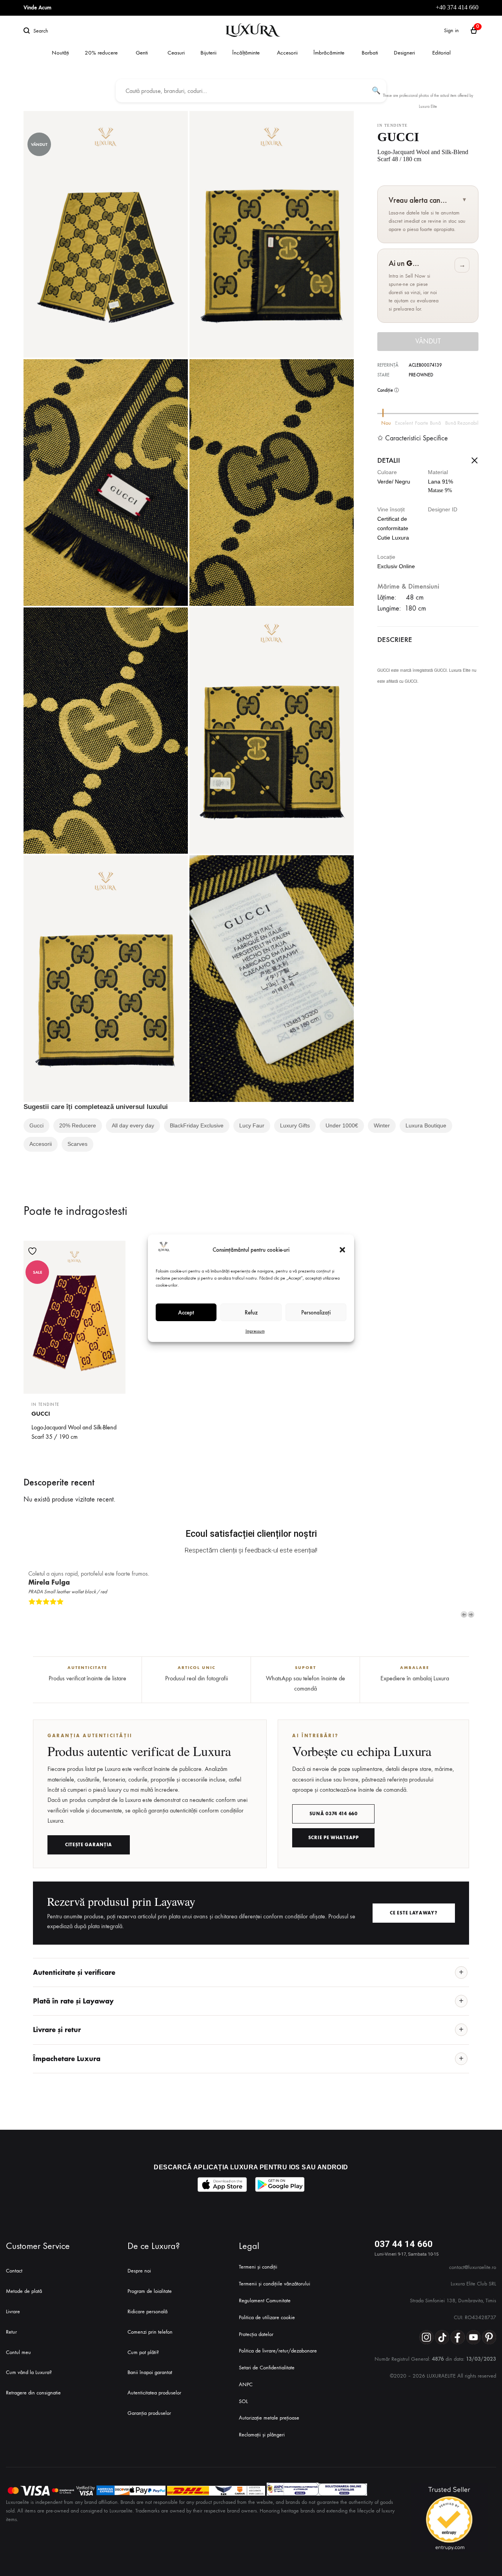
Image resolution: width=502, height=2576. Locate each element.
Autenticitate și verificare (74, 1972)
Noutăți (60, 53)
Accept (186, 1312)
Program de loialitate (150, 2291)
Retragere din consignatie (33, 2393)
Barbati (370, 53)
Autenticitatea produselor (154, 2393)
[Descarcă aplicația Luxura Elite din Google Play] (280, 2184)
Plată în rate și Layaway (73, 2001)
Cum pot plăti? (143, 2352)
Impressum (255, 1331)
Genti (142, 53)
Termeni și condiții (258, 2267)
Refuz (251, 1312)
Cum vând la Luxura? (29, 2372)
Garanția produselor (149, 2413)
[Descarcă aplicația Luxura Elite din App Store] (222, 2184)
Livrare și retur (57, 2030)
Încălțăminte (246, 53)
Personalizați (316, 1312)
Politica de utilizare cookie (267, 2317)
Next (471, 1614)
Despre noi (139, 2271)
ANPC (246, 2384)
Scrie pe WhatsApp (334, 1838)
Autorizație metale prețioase (269, 2418)
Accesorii (287, 53)
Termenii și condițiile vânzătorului (275, 2284)
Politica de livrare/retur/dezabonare (278, 2351)
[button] (342, 1250)
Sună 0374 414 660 (334, 1814)
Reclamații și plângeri (262, 2435)
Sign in (451, 30)
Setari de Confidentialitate (267, 2368)
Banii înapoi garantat (150, 2372)
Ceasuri (176, 53)
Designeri (404, 53)
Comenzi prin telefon (150, 2332)
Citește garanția (89, 1845)
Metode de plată (24, 2291)
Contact (14, 2271)
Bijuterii (208, 53)
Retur (11, 2332)
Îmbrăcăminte (329, 53)
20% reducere (101, 53)
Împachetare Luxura (67, 2059)
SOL (243, 2401)
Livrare (13, 2311)
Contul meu (18, 2352)
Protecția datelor (256, 2334)
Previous (464, 1614)
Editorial (441, 53)
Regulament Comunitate (265, 2301)
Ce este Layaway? (414, 1913)
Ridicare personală (147, 2311)
